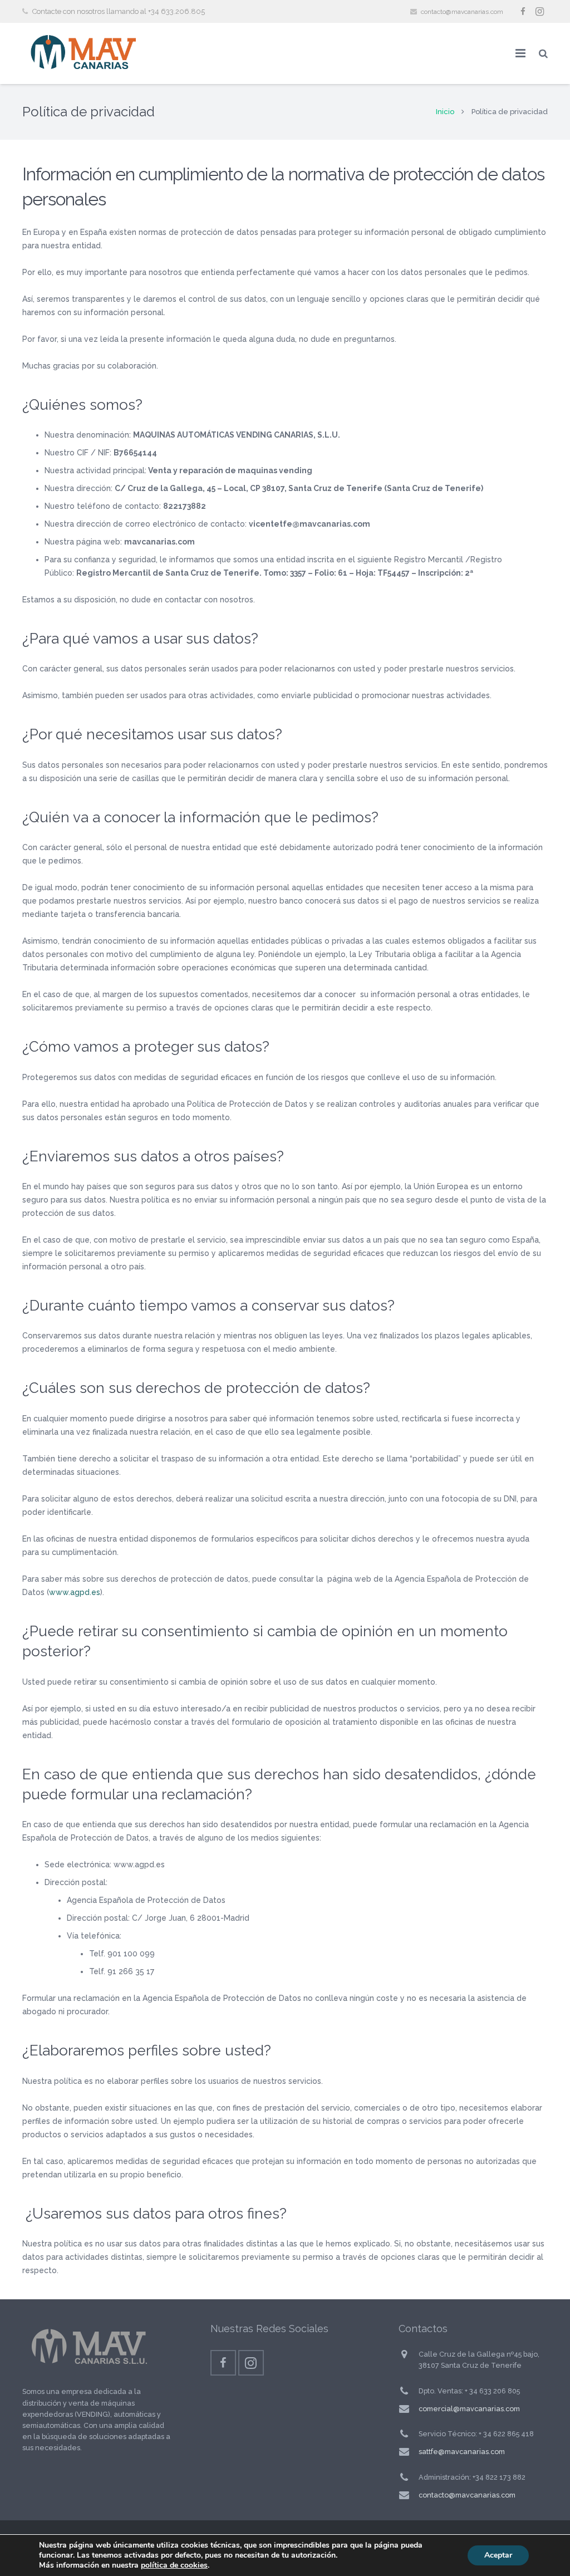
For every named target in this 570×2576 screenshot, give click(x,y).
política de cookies (174, 2565)
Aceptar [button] (498, 2555)
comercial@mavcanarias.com (469, 2409)
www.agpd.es (75, 1592)
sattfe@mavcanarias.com (462, 2452)
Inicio (445, 112)
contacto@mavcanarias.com (462, 12)
